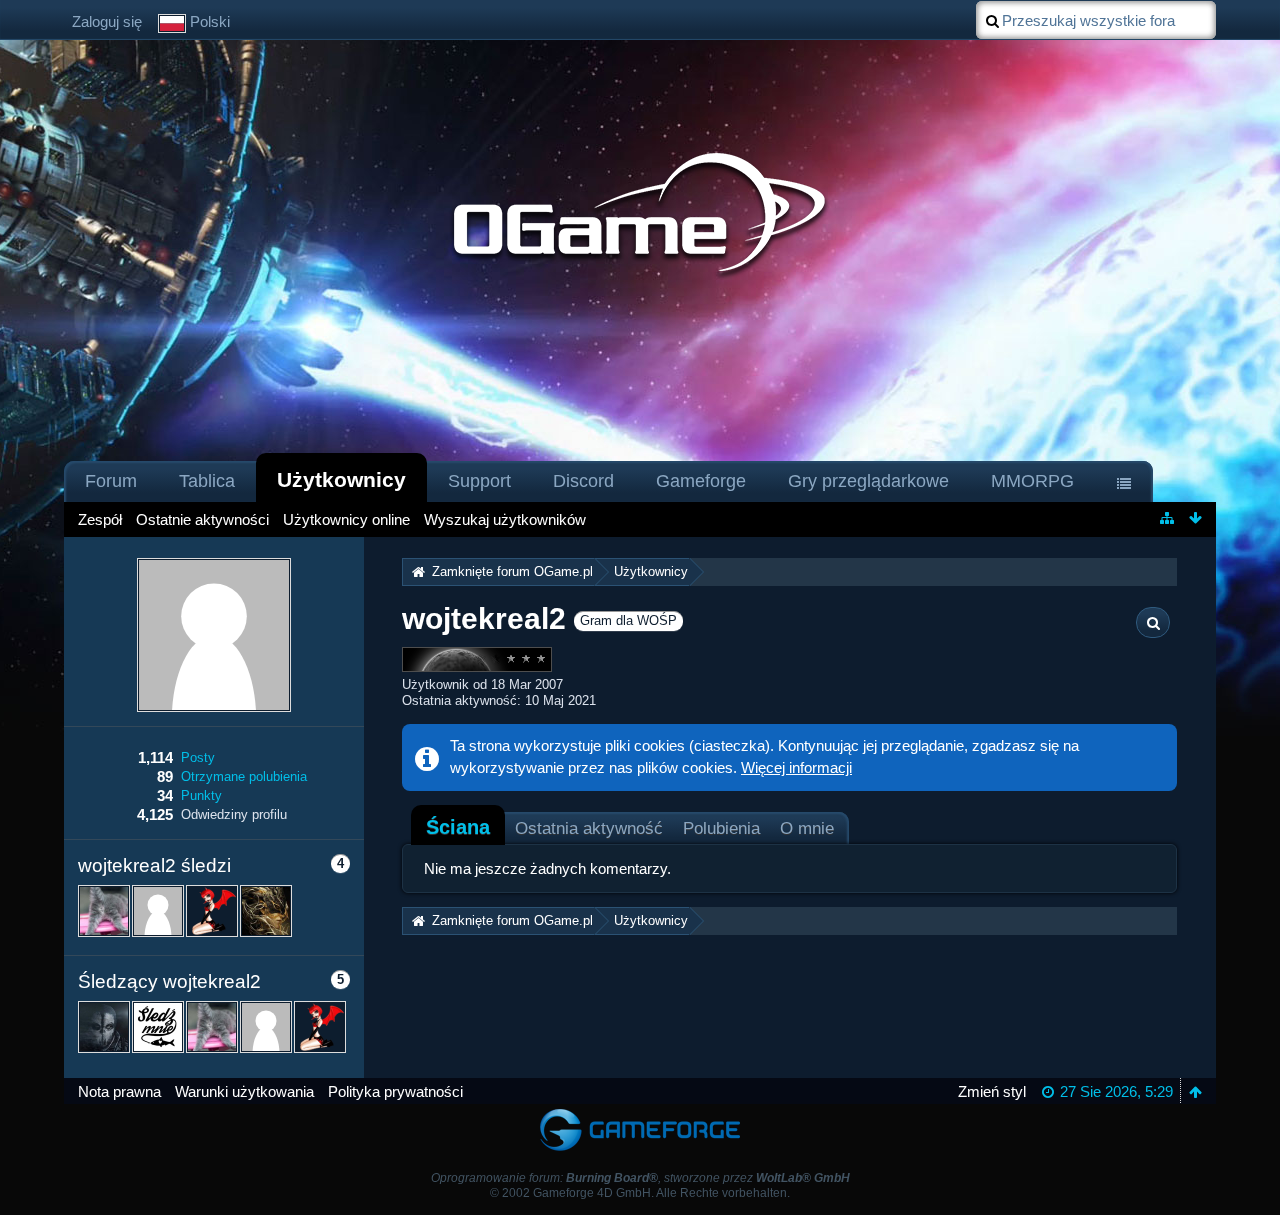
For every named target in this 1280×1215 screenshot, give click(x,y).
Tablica (207, 481)
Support (479, 481)
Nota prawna (119, 1091)
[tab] (458, 827)
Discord (583, 481)
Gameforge (701, 481)
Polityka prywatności (395, 1091)
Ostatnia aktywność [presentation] (589, 828)
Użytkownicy (341, 479)
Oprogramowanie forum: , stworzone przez (640, 1178)
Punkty (201, 795)
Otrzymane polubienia (244, 776)
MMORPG (1032, 481)
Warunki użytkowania (244, 1091)
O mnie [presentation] (807, 828)
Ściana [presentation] (458, 827)
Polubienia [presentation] (721, 828)
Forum (111, 481)
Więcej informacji (796, 767)
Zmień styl (992, 1091)
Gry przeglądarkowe (868, 481)
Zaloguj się (107, 21)
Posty (198, 757)
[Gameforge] (640, 1113)
